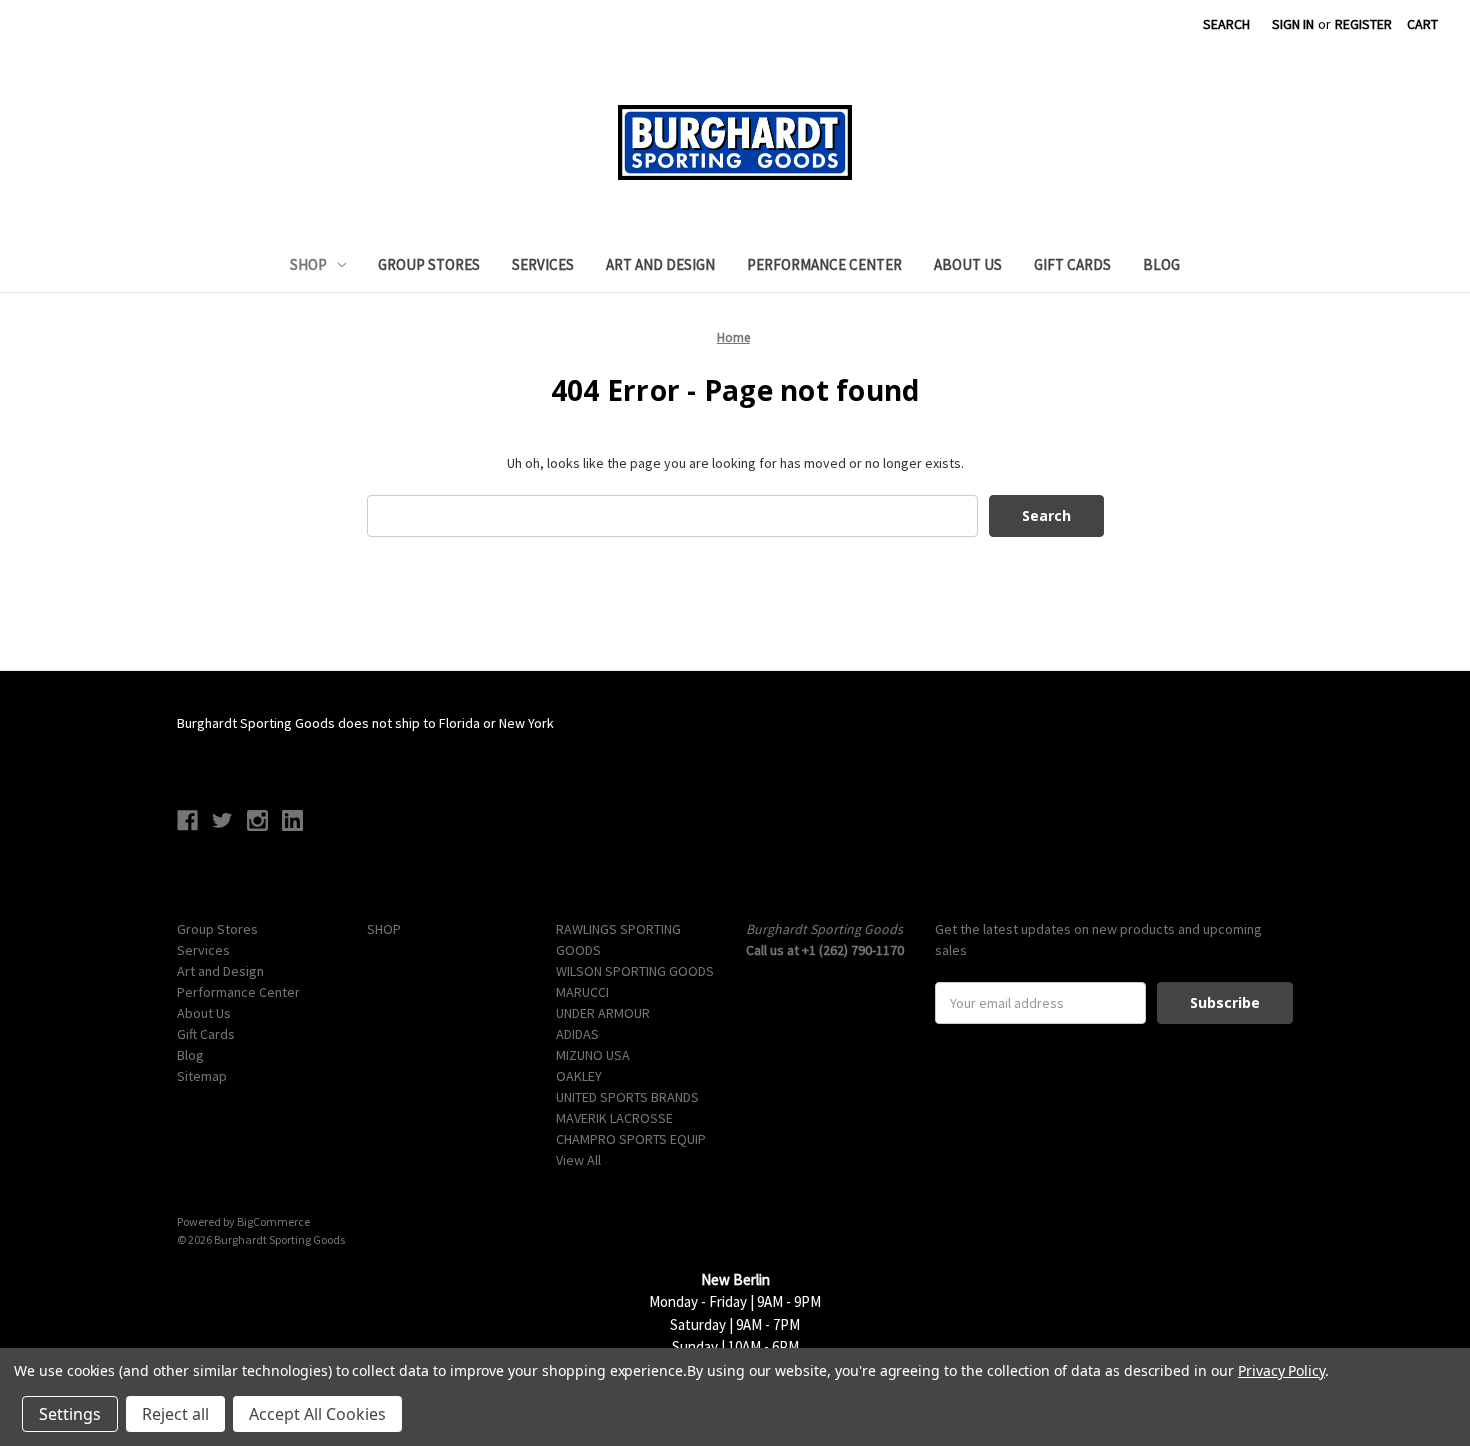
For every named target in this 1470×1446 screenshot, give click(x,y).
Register (1363, 24)
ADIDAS (577, 1034)
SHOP (308, 264)
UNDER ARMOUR (603, 1013)
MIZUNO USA (593, 1055)
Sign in (1293, 24)
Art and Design (660, 264)
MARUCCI (582, 992)
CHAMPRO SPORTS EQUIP (631, 1139)
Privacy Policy (1281, 1370)
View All (578, 1160)
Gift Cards (1072, 264)
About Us (968, 264)
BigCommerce (273, 1221)
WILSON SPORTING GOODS (635, 971)
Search (1226, 24)
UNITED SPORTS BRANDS (627, 1097)
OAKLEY (579, 1076)
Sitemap (202, 1076)
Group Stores (429, 264)
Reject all (175, 1414)
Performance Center (824, 264)
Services (543, 264)
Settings (70, 1414)
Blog (1161, 264)
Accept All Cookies (317, 1414)
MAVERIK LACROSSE (614, 1118)
